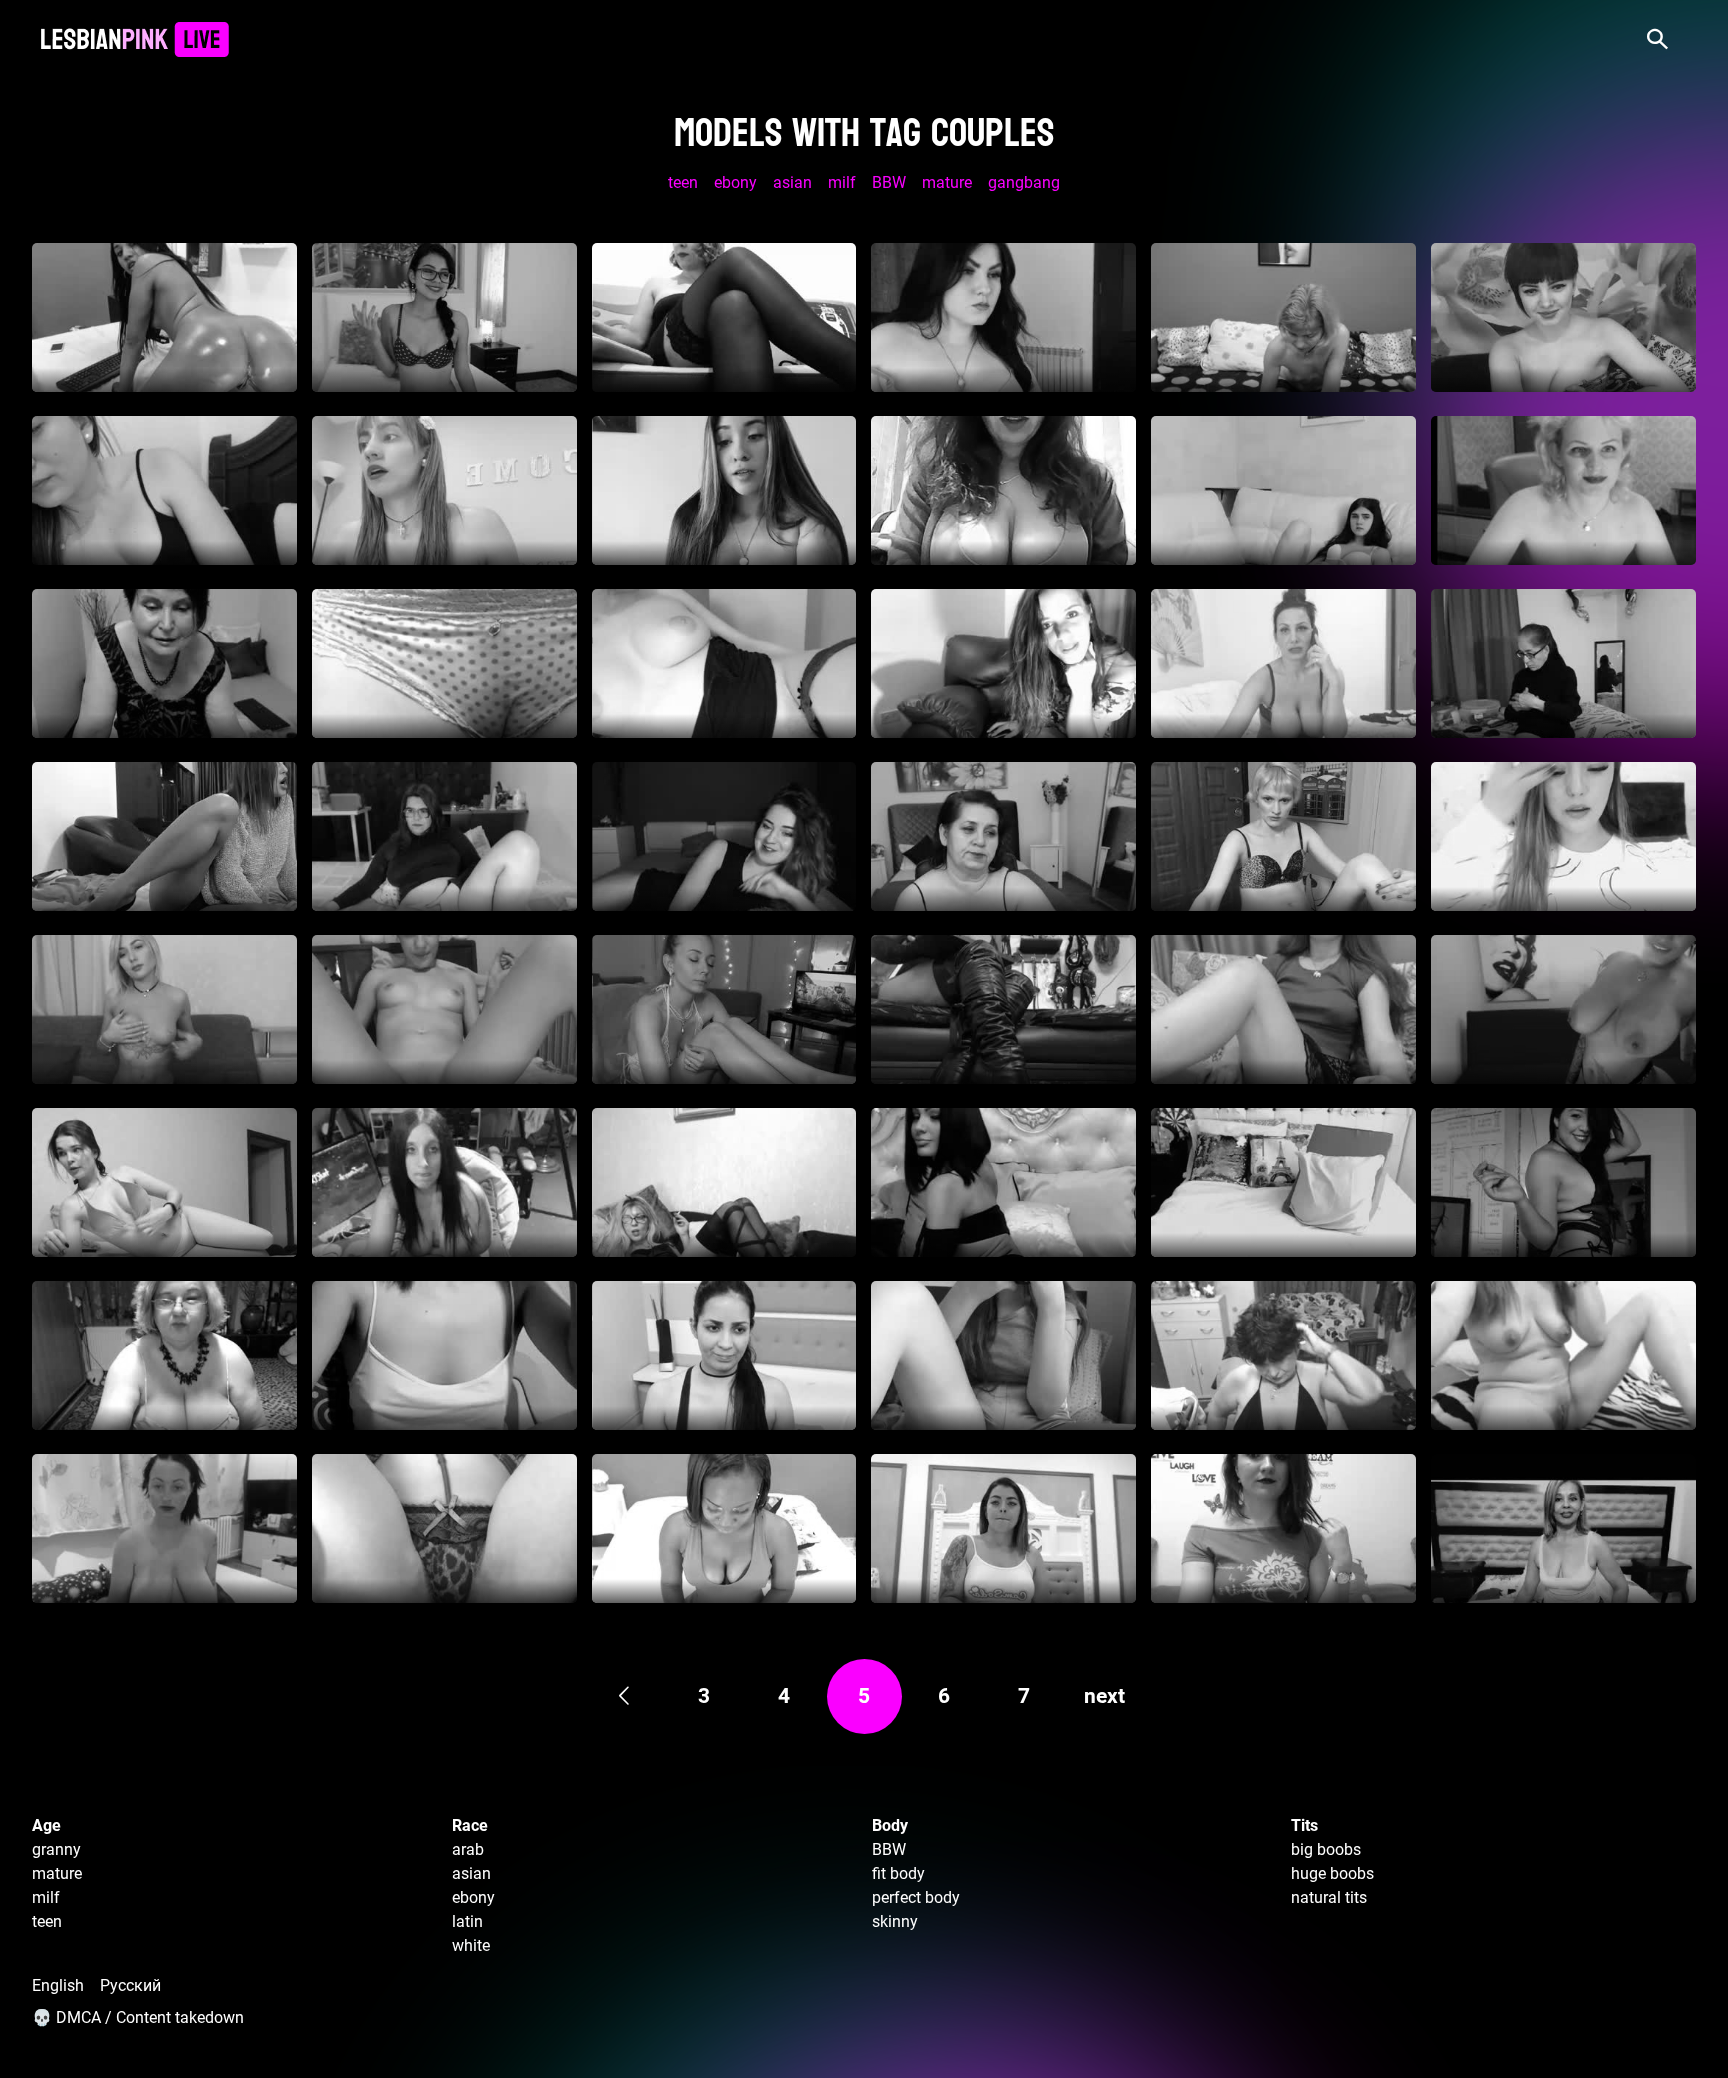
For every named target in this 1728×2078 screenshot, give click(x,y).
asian (792, 182)
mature (947, 182)
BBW (889, 182)
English (58, 1985)
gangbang (1024, 182)
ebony (735, 182)
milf (842, 182)
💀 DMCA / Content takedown (138, 2017)
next (1104, 1696)
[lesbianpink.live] (134, 39)
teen (683, 182)
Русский (130, 1985)
